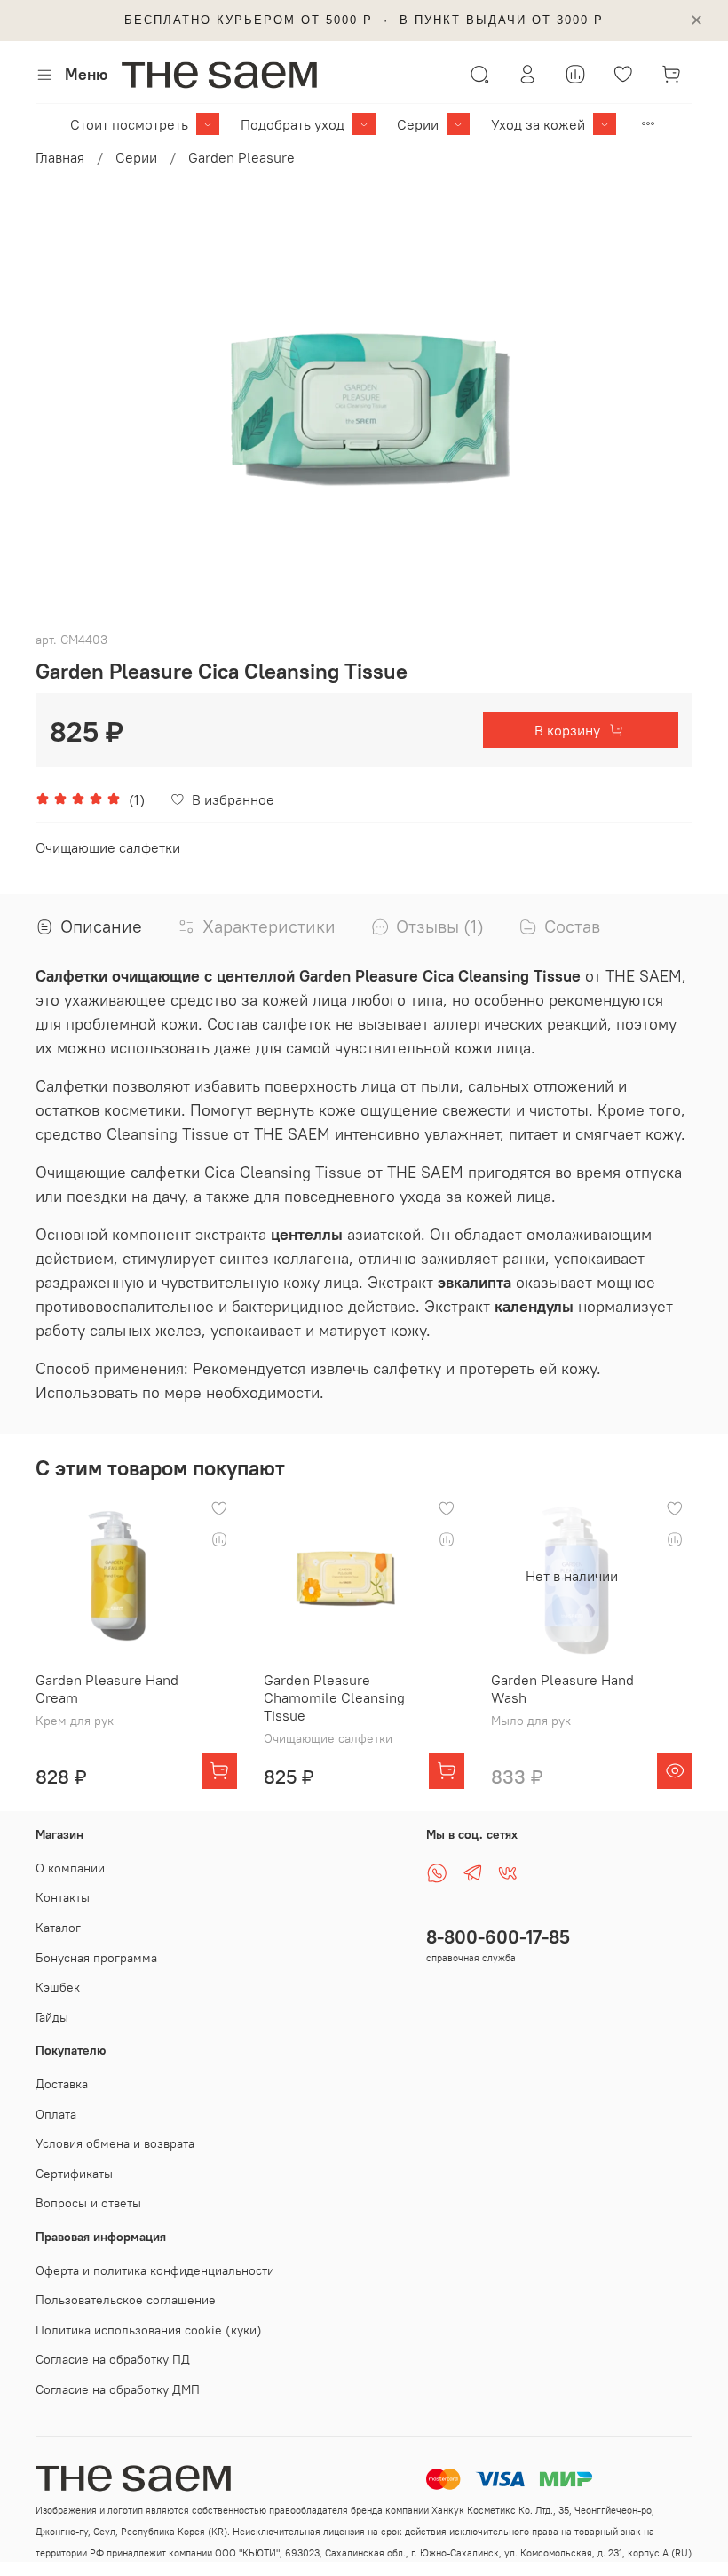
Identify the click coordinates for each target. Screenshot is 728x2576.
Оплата (56, 2114)
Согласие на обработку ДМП (118, 2389)
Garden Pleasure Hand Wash (562, 1689)
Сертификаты (74, 2174)
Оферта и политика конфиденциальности (155, 2270)
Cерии (418, 124)
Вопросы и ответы (88, 2203)
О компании (70, 1868)
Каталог (58, 1928)
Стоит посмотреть (129, 124)
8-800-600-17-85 (498, 1937)
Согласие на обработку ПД (113, 2359)
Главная (60, 157)
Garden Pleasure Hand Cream (107, 1689)
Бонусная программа (96, 1958)
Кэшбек (58, 1987)
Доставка (62, 2084)
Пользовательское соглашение (126, 2300)
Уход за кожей (538, 124)
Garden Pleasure (241, 157)
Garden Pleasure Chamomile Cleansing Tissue (334, 1697)
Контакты (63, 1897)
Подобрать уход (293, 124)
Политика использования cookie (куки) (149, 2330)
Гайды (52, 2017)
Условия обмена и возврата (115, 2143)
